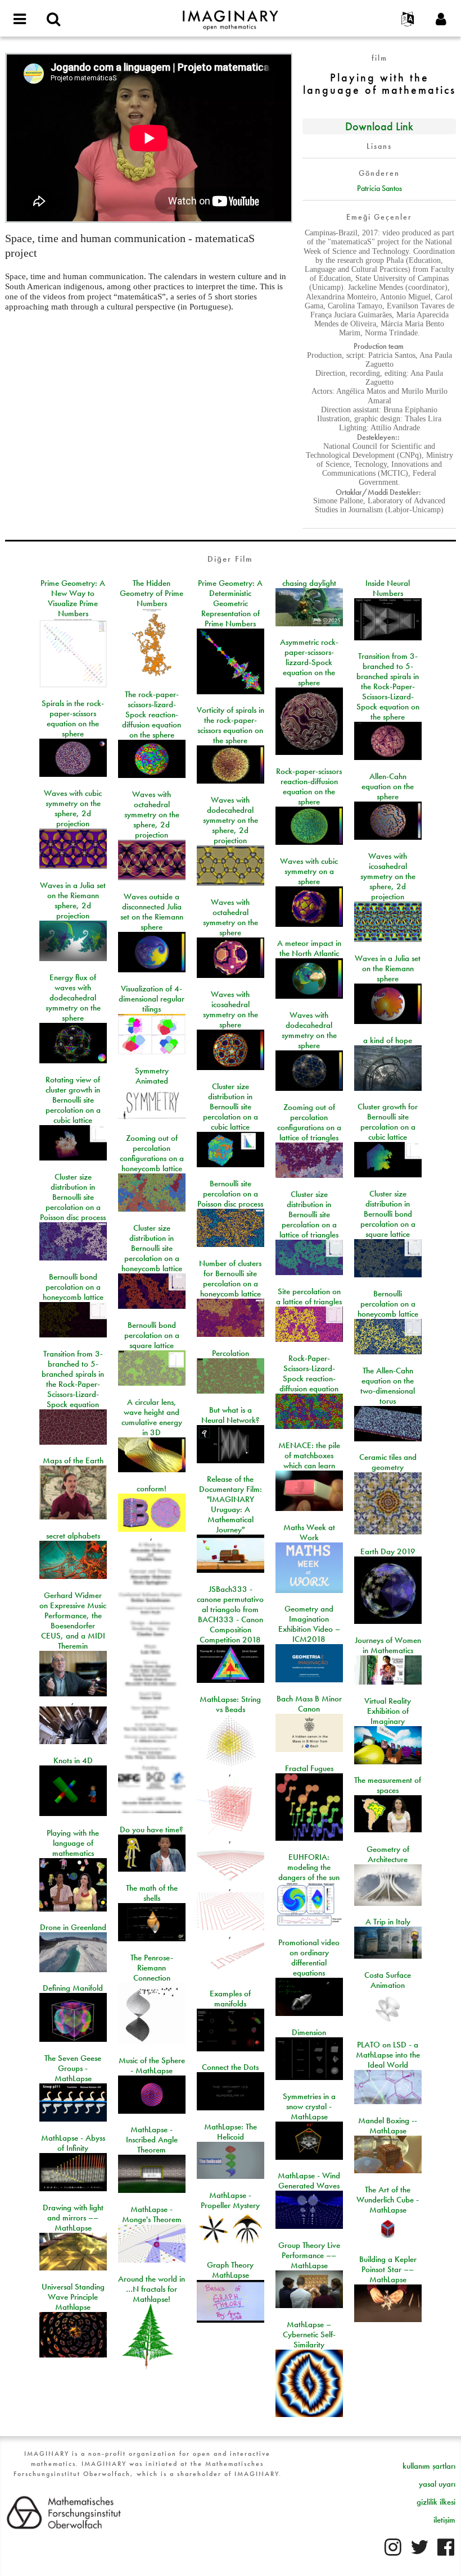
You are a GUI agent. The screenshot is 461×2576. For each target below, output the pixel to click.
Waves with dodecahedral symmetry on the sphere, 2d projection (231, 820)
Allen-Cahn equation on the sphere (388, 786)
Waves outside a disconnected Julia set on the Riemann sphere (152, 912)
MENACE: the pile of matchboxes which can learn (309, 1455)
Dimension (309, 2032)
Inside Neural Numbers (388, 588)
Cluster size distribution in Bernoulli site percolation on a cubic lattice (231, 1107)
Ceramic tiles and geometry (388, 1462)
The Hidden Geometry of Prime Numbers (152, 593)
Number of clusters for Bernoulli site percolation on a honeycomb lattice (230, 1278)
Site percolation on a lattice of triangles (309, 1296)
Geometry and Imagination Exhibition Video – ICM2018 (309, 1624)
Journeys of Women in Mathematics (388, 1645)
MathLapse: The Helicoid (231, 2132)
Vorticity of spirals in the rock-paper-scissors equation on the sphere (231, 725)
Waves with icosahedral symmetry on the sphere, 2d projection (388, 876)
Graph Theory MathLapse (230, 2270)
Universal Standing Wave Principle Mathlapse (73, 2297)
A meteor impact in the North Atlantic (309, 948)
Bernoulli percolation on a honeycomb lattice (388, 1304)
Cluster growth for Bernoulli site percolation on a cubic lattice (388, 1122)
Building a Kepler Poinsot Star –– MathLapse (388, 2269)
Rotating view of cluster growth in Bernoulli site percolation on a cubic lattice (73, 1100)
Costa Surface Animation (388, 1980)
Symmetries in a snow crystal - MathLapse (309, 2106)
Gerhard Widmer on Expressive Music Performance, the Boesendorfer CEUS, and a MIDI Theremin (73, 1621)
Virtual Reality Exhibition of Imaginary (388, 1711)
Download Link (379, 126)
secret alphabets (73, 1536)
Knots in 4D (73, 1760)
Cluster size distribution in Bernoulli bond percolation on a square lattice (388, 1214)
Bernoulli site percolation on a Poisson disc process (230, 1194)
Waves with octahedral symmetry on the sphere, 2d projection (152, 814)
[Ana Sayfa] (231, 15)
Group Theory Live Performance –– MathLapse (309, 2255)
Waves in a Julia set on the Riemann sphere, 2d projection (73, 900)
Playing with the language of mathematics (73, 1843)
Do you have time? (152, 1829)
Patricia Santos (379, 188)
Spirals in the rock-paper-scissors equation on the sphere (73, 718)
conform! (152, 1489)
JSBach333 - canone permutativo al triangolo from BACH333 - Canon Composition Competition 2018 (230, 1614)
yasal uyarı (437, 2484)
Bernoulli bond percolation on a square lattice (152, 1335)
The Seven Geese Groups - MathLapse (73, 2068)
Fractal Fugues (309, 1768)
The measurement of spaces (388, 1785)
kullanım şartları (429, 2466)
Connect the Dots (230, 2067)
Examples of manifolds (230, 1999)
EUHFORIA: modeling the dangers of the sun (309, 1867)
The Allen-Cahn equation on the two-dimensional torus (388, 1386)
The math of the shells (152, 1893)
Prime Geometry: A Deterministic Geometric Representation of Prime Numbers (230, 603)
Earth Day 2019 (388, 1551)
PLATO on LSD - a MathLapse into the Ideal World (388, 2055)
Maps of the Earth (73, 1460)
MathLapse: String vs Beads (230, 1704)
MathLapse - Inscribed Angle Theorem (152, 2140)
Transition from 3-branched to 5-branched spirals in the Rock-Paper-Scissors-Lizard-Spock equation (73, 1379)
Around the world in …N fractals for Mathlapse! (152, 2289)
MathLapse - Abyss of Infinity (73, 2143)
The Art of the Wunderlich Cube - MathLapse (388, 2200)
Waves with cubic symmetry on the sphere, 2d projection (73, 808)
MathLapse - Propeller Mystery (230, 2200)
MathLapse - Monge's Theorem (152, 2214)
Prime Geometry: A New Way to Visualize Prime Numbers (73, 598)
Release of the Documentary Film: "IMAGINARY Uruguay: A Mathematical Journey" (231, 1504)
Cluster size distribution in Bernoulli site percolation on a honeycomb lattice (152, 1248)
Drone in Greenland (73, 1927)
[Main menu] (20, 20)
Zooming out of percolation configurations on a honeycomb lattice (152, 1153)
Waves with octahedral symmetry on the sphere (231, 917)
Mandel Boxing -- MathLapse (388, 2126)
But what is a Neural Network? (231, 1415)
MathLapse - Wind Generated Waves (309, 2181)
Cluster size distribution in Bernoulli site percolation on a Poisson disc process (73, 1197)
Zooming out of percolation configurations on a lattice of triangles (309, 1122)
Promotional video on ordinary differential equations (309, 1958)
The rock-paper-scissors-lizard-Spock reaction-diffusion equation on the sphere (152, 714)
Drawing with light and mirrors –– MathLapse (73, 2218)
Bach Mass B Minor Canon (309, 1704)
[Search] (53, 20)
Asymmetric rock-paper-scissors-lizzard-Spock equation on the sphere (309, 662)
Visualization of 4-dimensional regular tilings (152, 999)
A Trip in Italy (388, 1922)
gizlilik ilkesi (436, 2502)
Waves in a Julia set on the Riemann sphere (388, 968)
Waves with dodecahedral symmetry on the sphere (309, 1030)
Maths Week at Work (309, 1532)
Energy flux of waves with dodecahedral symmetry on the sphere (73, 998)
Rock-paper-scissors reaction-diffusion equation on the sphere (309, 786)
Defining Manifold (73, 1988)
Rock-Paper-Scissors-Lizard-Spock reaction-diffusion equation (309, 1373)
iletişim (444, 2520)
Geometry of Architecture (388, 1854)
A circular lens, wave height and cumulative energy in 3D (152, 1417)
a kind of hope (388, 1040)
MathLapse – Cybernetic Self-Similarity (309, 2334)
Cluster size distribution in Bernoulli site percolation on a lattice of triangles (309, 1214)
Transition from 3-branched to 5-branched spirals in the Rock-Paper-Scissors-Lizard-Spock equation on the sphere (388, 686)
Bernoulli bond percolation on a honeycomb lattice (73, 1287)
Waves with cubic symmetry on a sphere (309, 871)
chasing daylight (309, 583)
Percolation (231, 1353)
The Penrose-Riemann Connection (152, 1968)
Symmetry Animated (152, 1076)
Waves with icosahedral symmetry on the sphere (231, 1009)
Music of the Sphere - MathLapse (152, 2065)
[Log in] (441, 20)
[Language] (408, 20)
